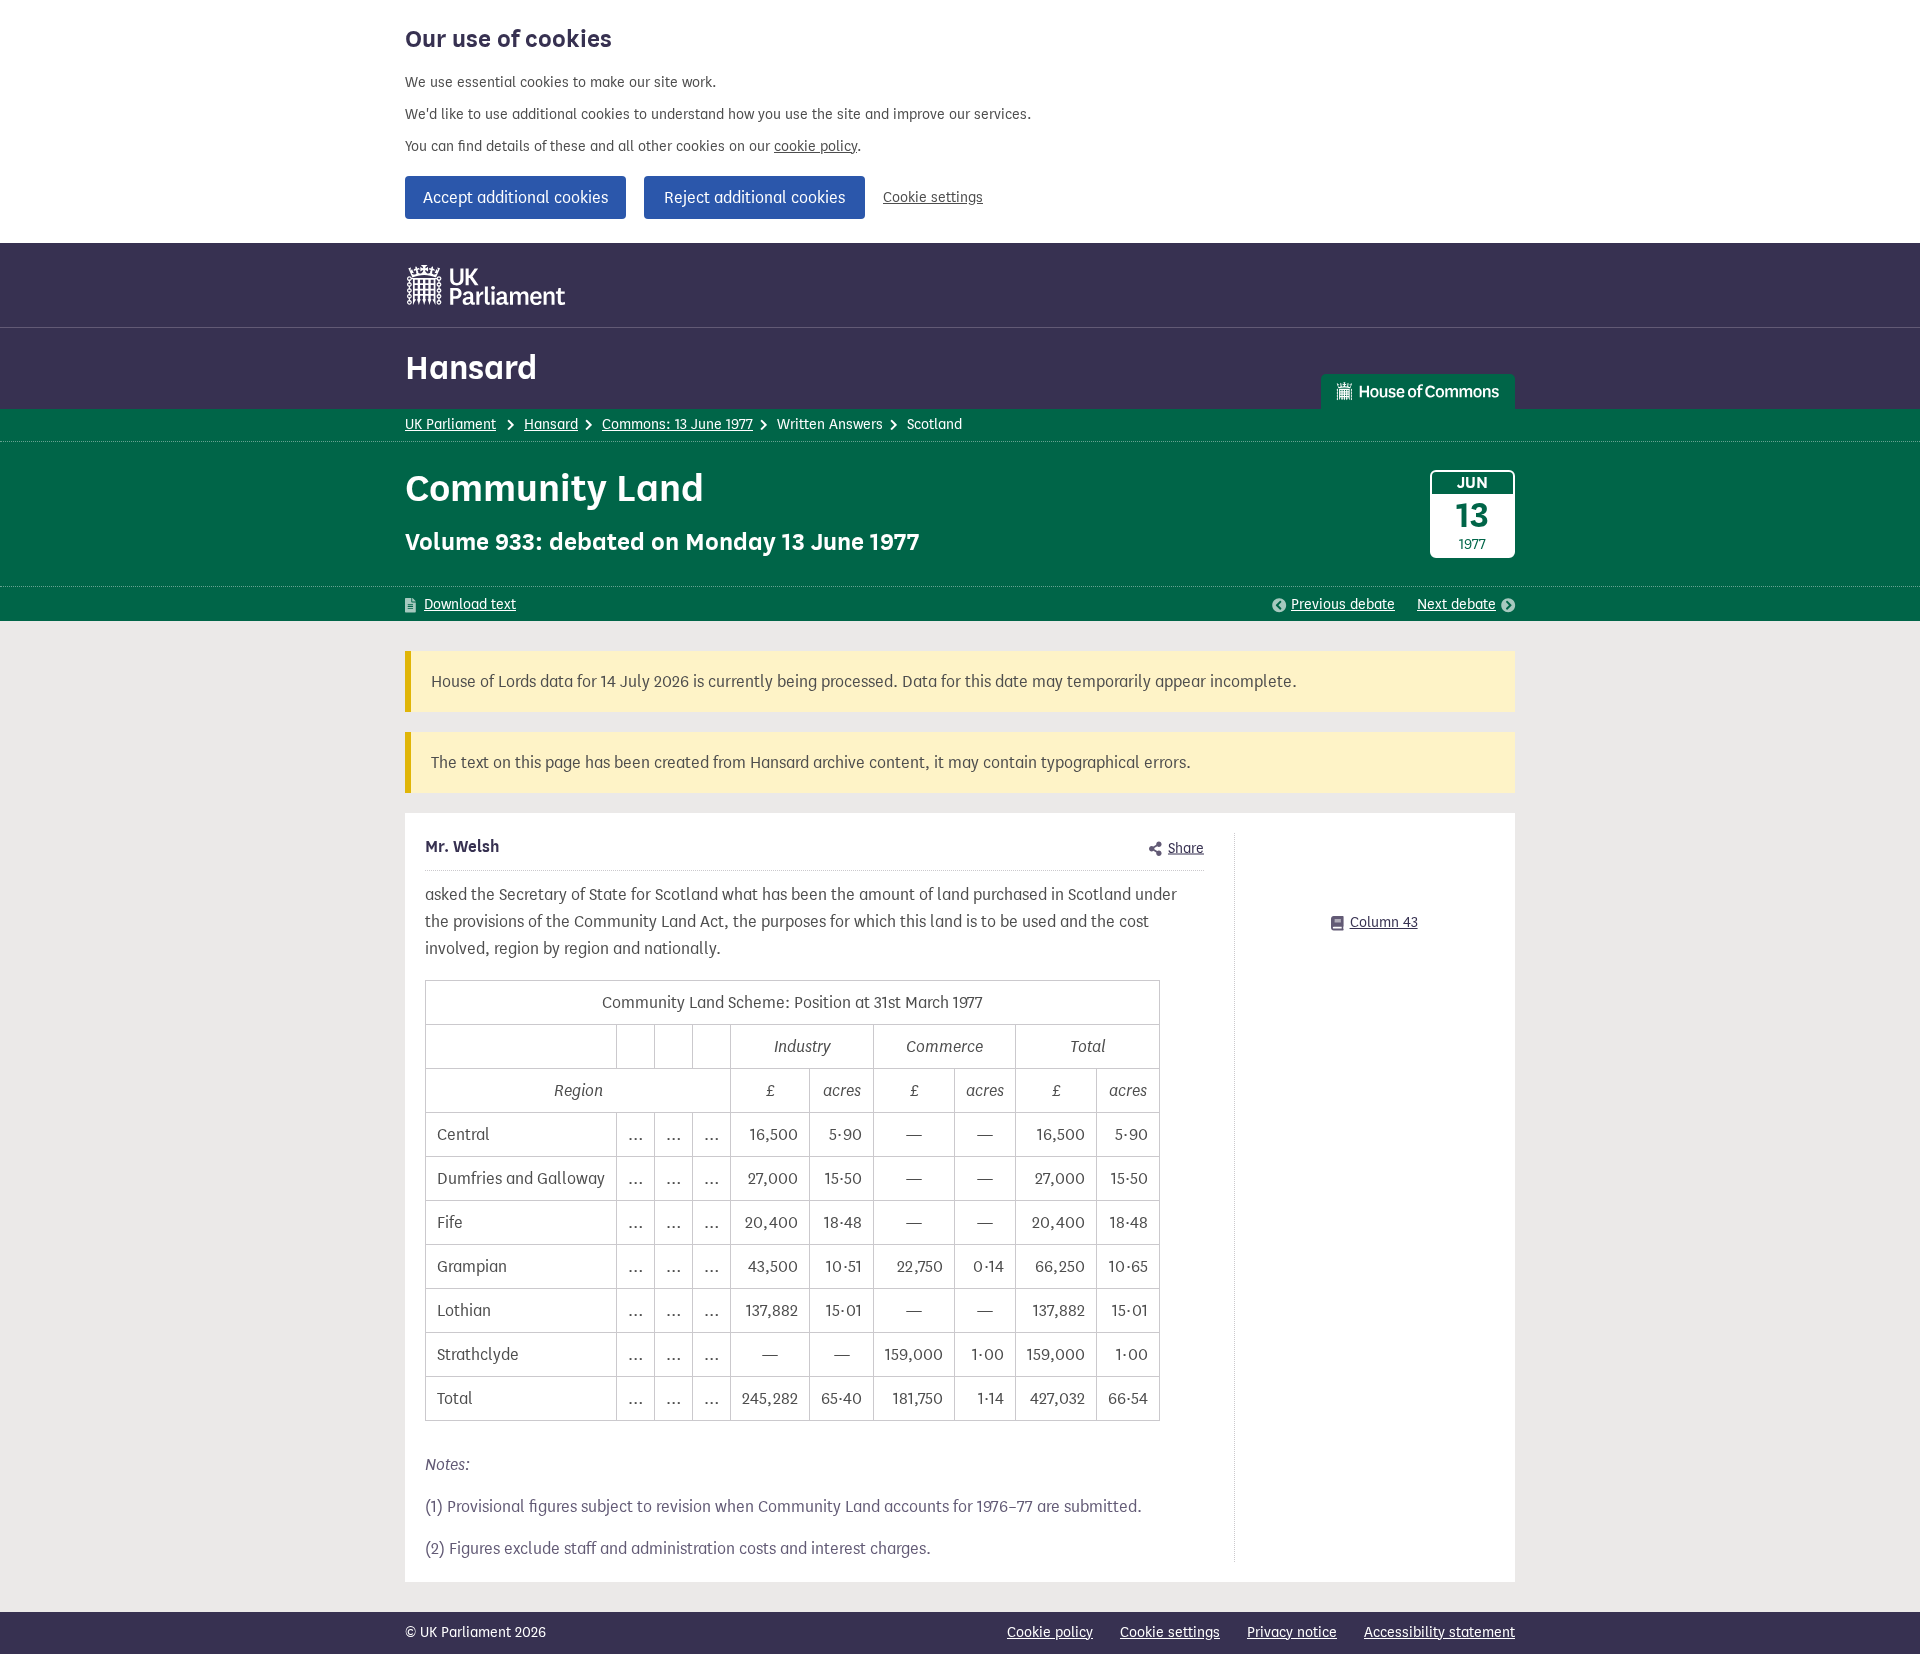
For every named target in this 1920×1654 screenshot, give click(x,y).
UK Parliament (450, 424)
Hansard (471, 367)
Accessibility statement (1439, 1632)
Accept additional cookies (515, 197)
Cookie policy (1050, 1632)
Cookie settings (933, 197)
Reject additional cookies (754, 197)
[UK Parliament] (486, 285)
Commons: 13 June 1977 (677, 424)
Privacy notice (1292, 1632)
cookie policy (815, 146)
